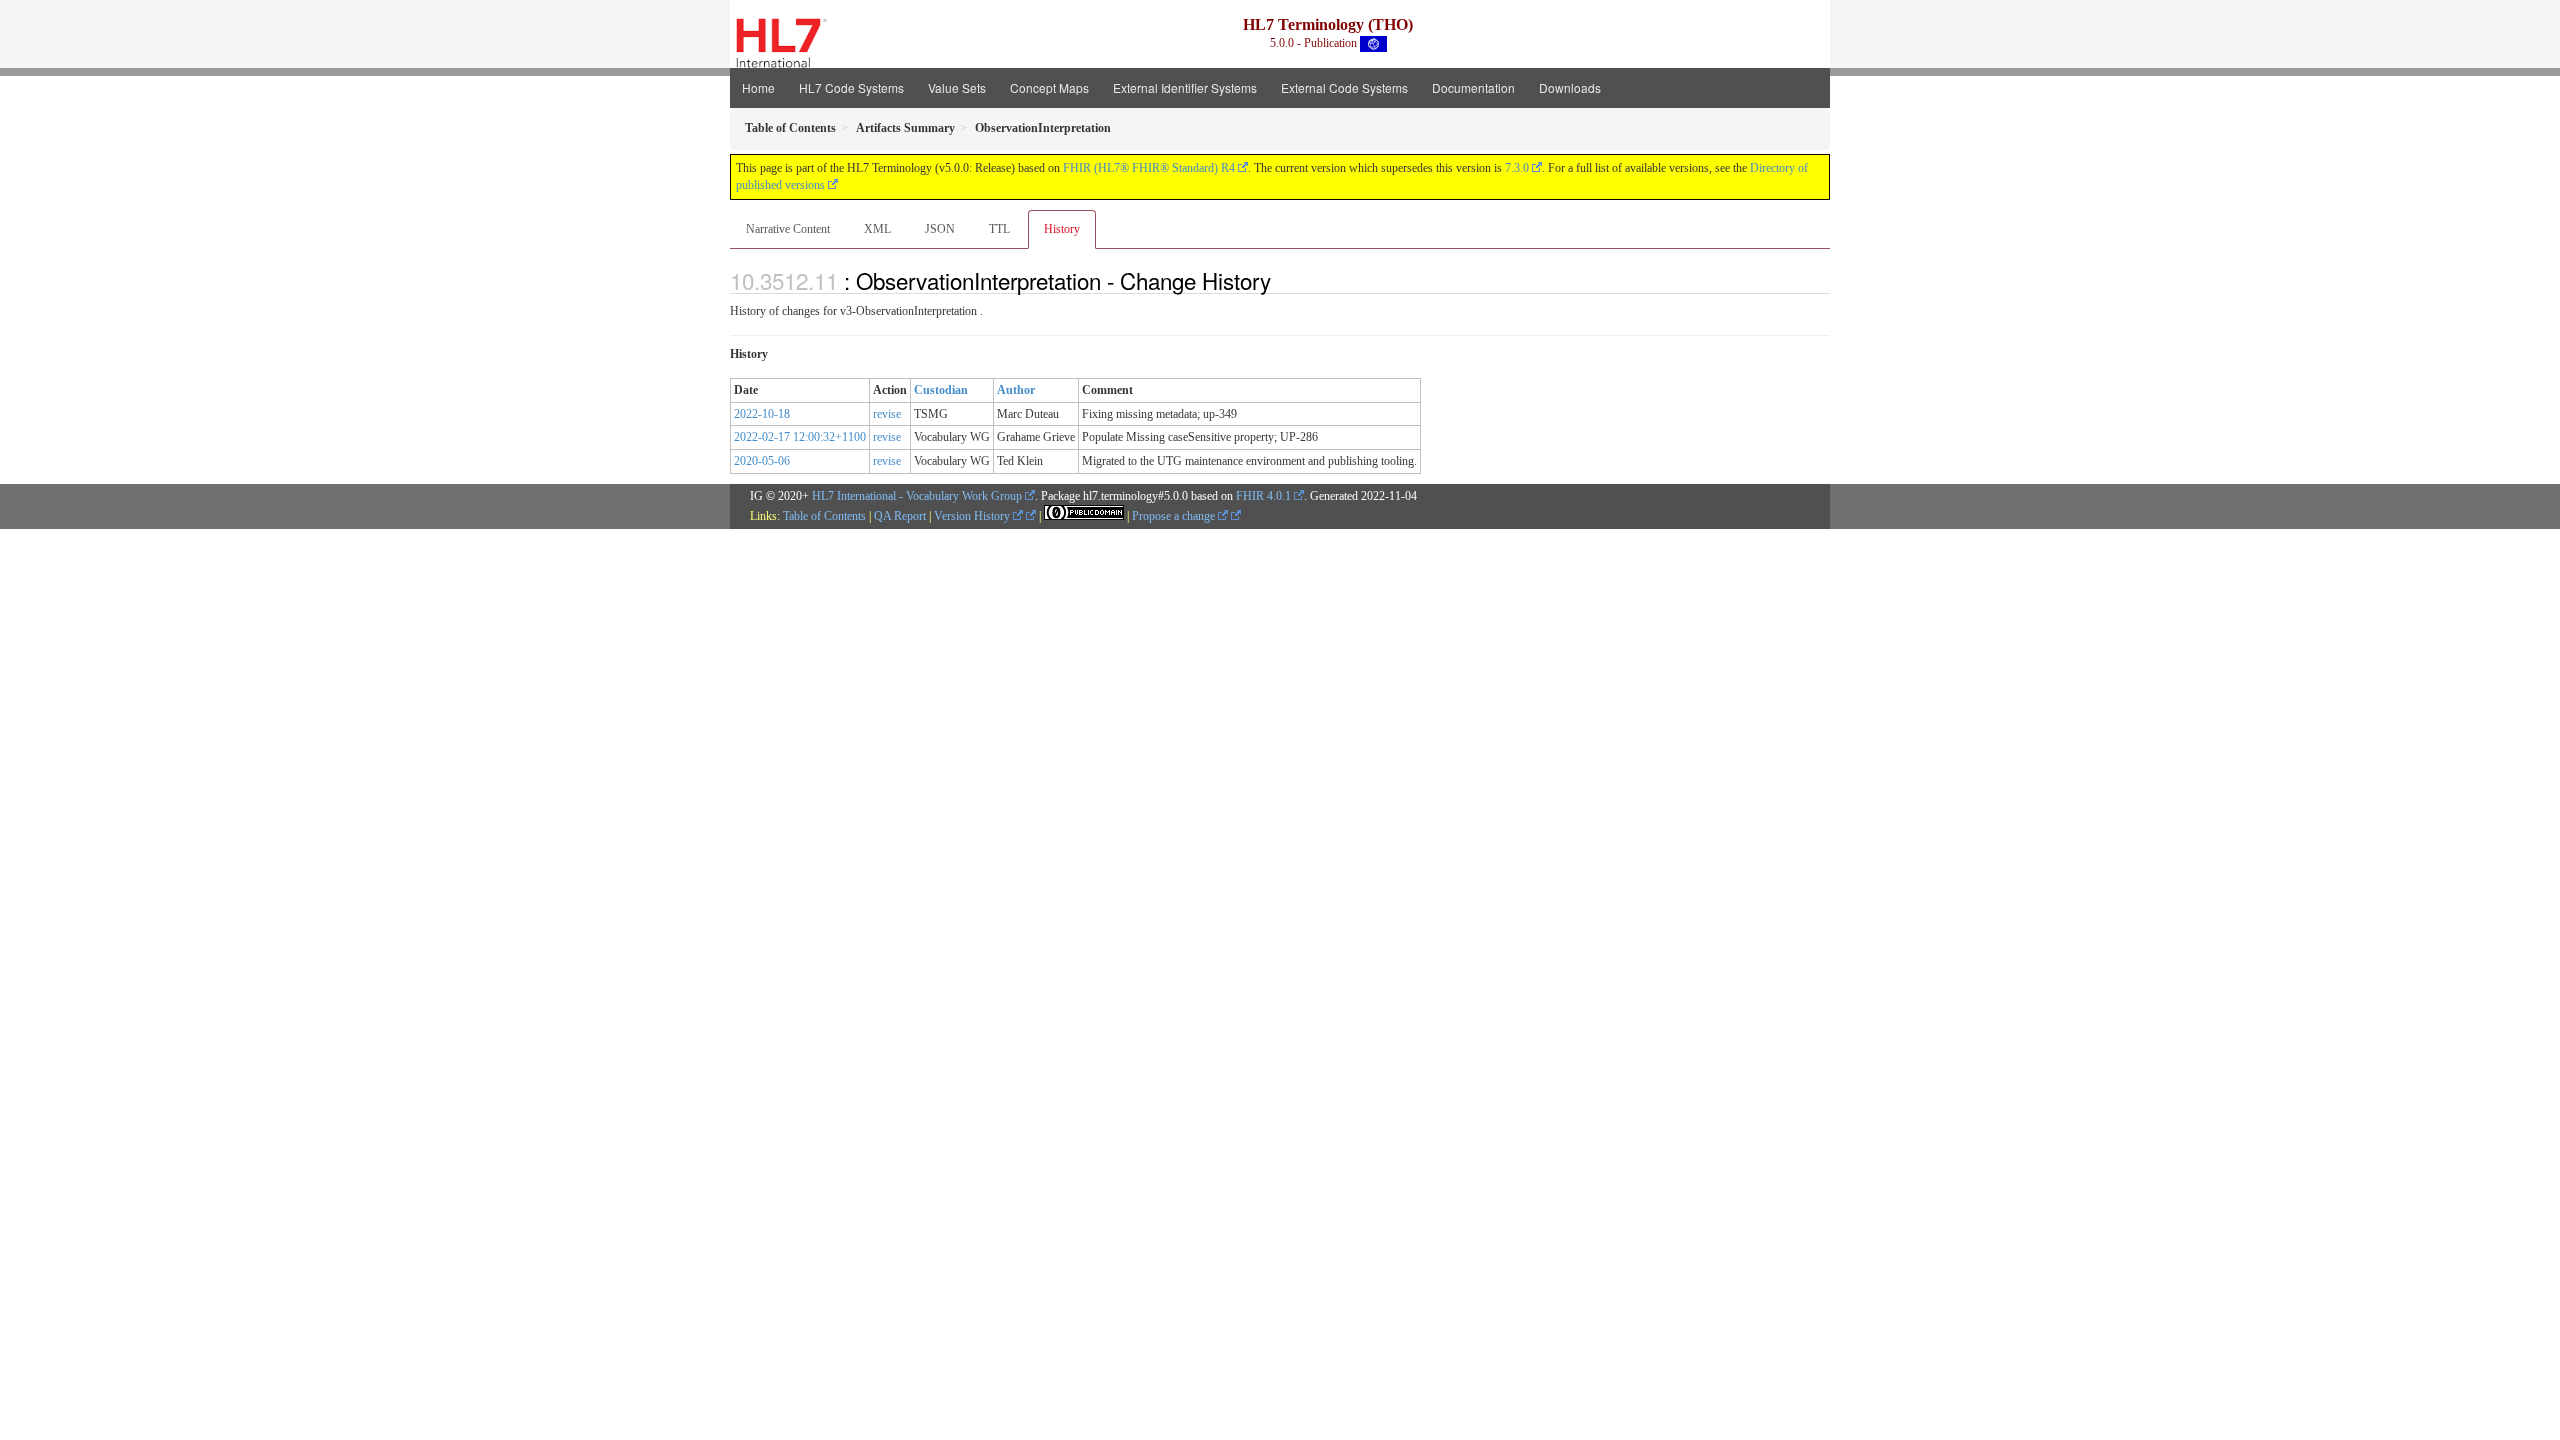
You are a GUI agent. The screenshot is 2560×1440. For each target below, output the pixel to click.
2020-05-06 (762, 461)
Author (1016, 390)
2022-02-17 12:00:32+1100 (800, 437)
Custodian (941, 390)
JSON (940, 229)
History (1062, 229)
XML (877, 229)
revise (887, 414)
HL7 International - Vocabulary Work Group (917, 496)
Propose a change (1175, 516)
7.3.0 (1517, 168)
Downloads (1570, 87)
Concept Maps (1049, 87)
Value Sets (957, 87)
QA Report (900, 516)
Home (758, 87)
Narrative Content (788, 229)
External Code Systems (1344, 87)
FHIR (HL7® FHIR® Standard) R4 (1149, 168)
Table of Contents (824, 516)
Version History (973, 516)
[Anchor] (1282, 280)
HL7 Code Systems (851, 87)
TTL (999, 229)
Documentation (1473, 87)
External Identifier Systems (1185, 87)
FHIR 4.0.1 (1263, 496)
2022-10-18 (762, 414)
